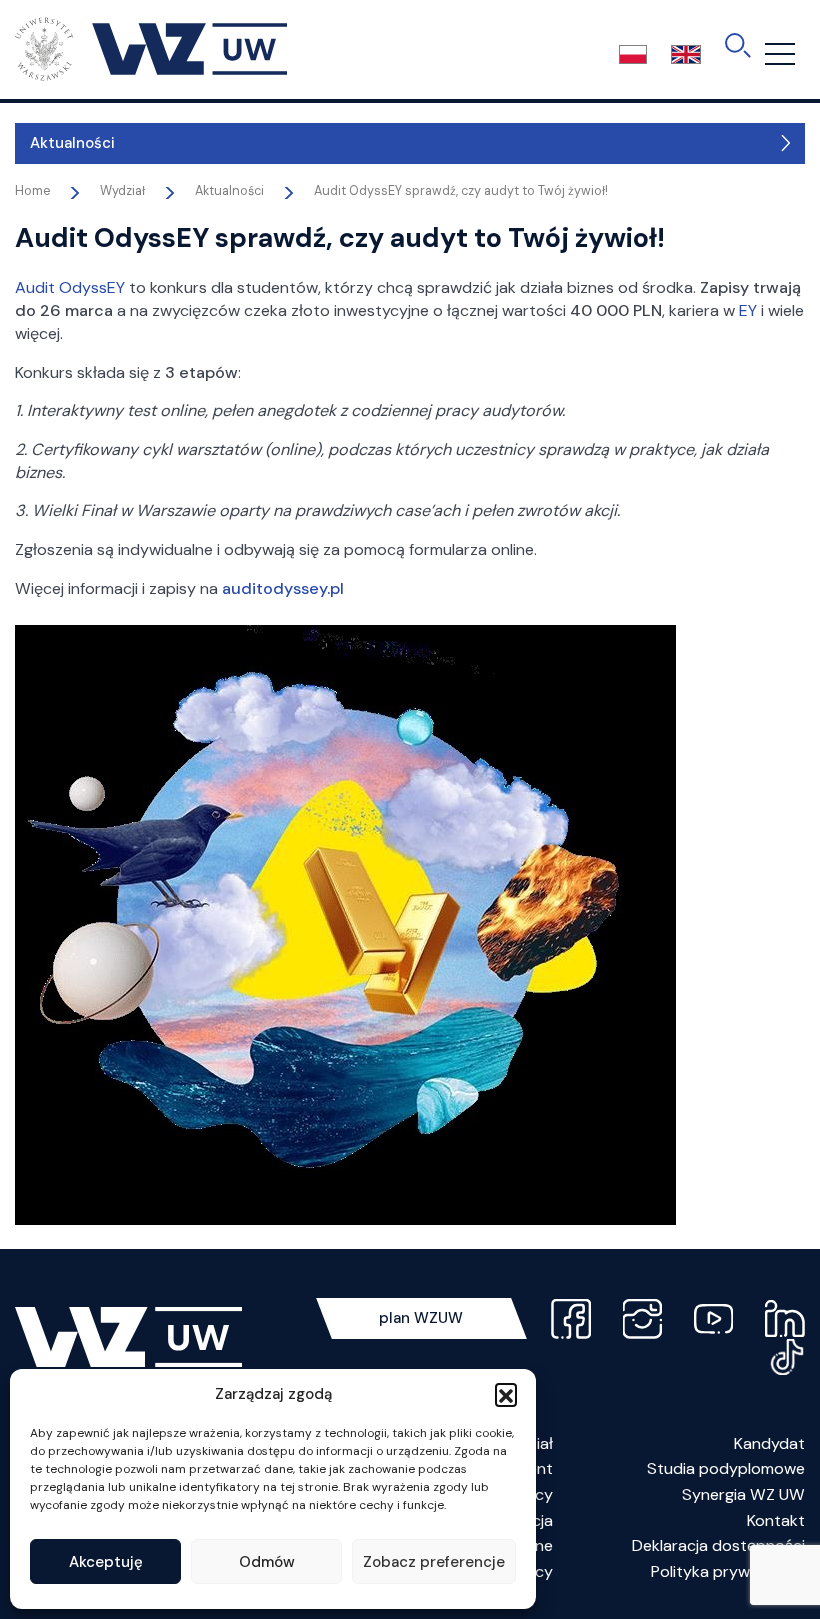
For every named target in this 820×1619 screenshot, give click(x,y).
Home (32, 191)
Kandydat (769, 1443)
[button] (506, 1394)
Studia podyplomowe (726, 1468)
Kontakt (776, 1520)
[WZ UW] (151, 48)
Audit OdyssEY (70, 287)
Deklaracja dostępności (718, 1545)
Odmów (267, 1562)
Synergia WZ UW (743, 1494)
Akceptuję (106, 1562)
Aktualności (72, 143)
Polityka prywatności (728, 1571)
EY (748, 310)
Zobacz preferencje (434, 1562)
